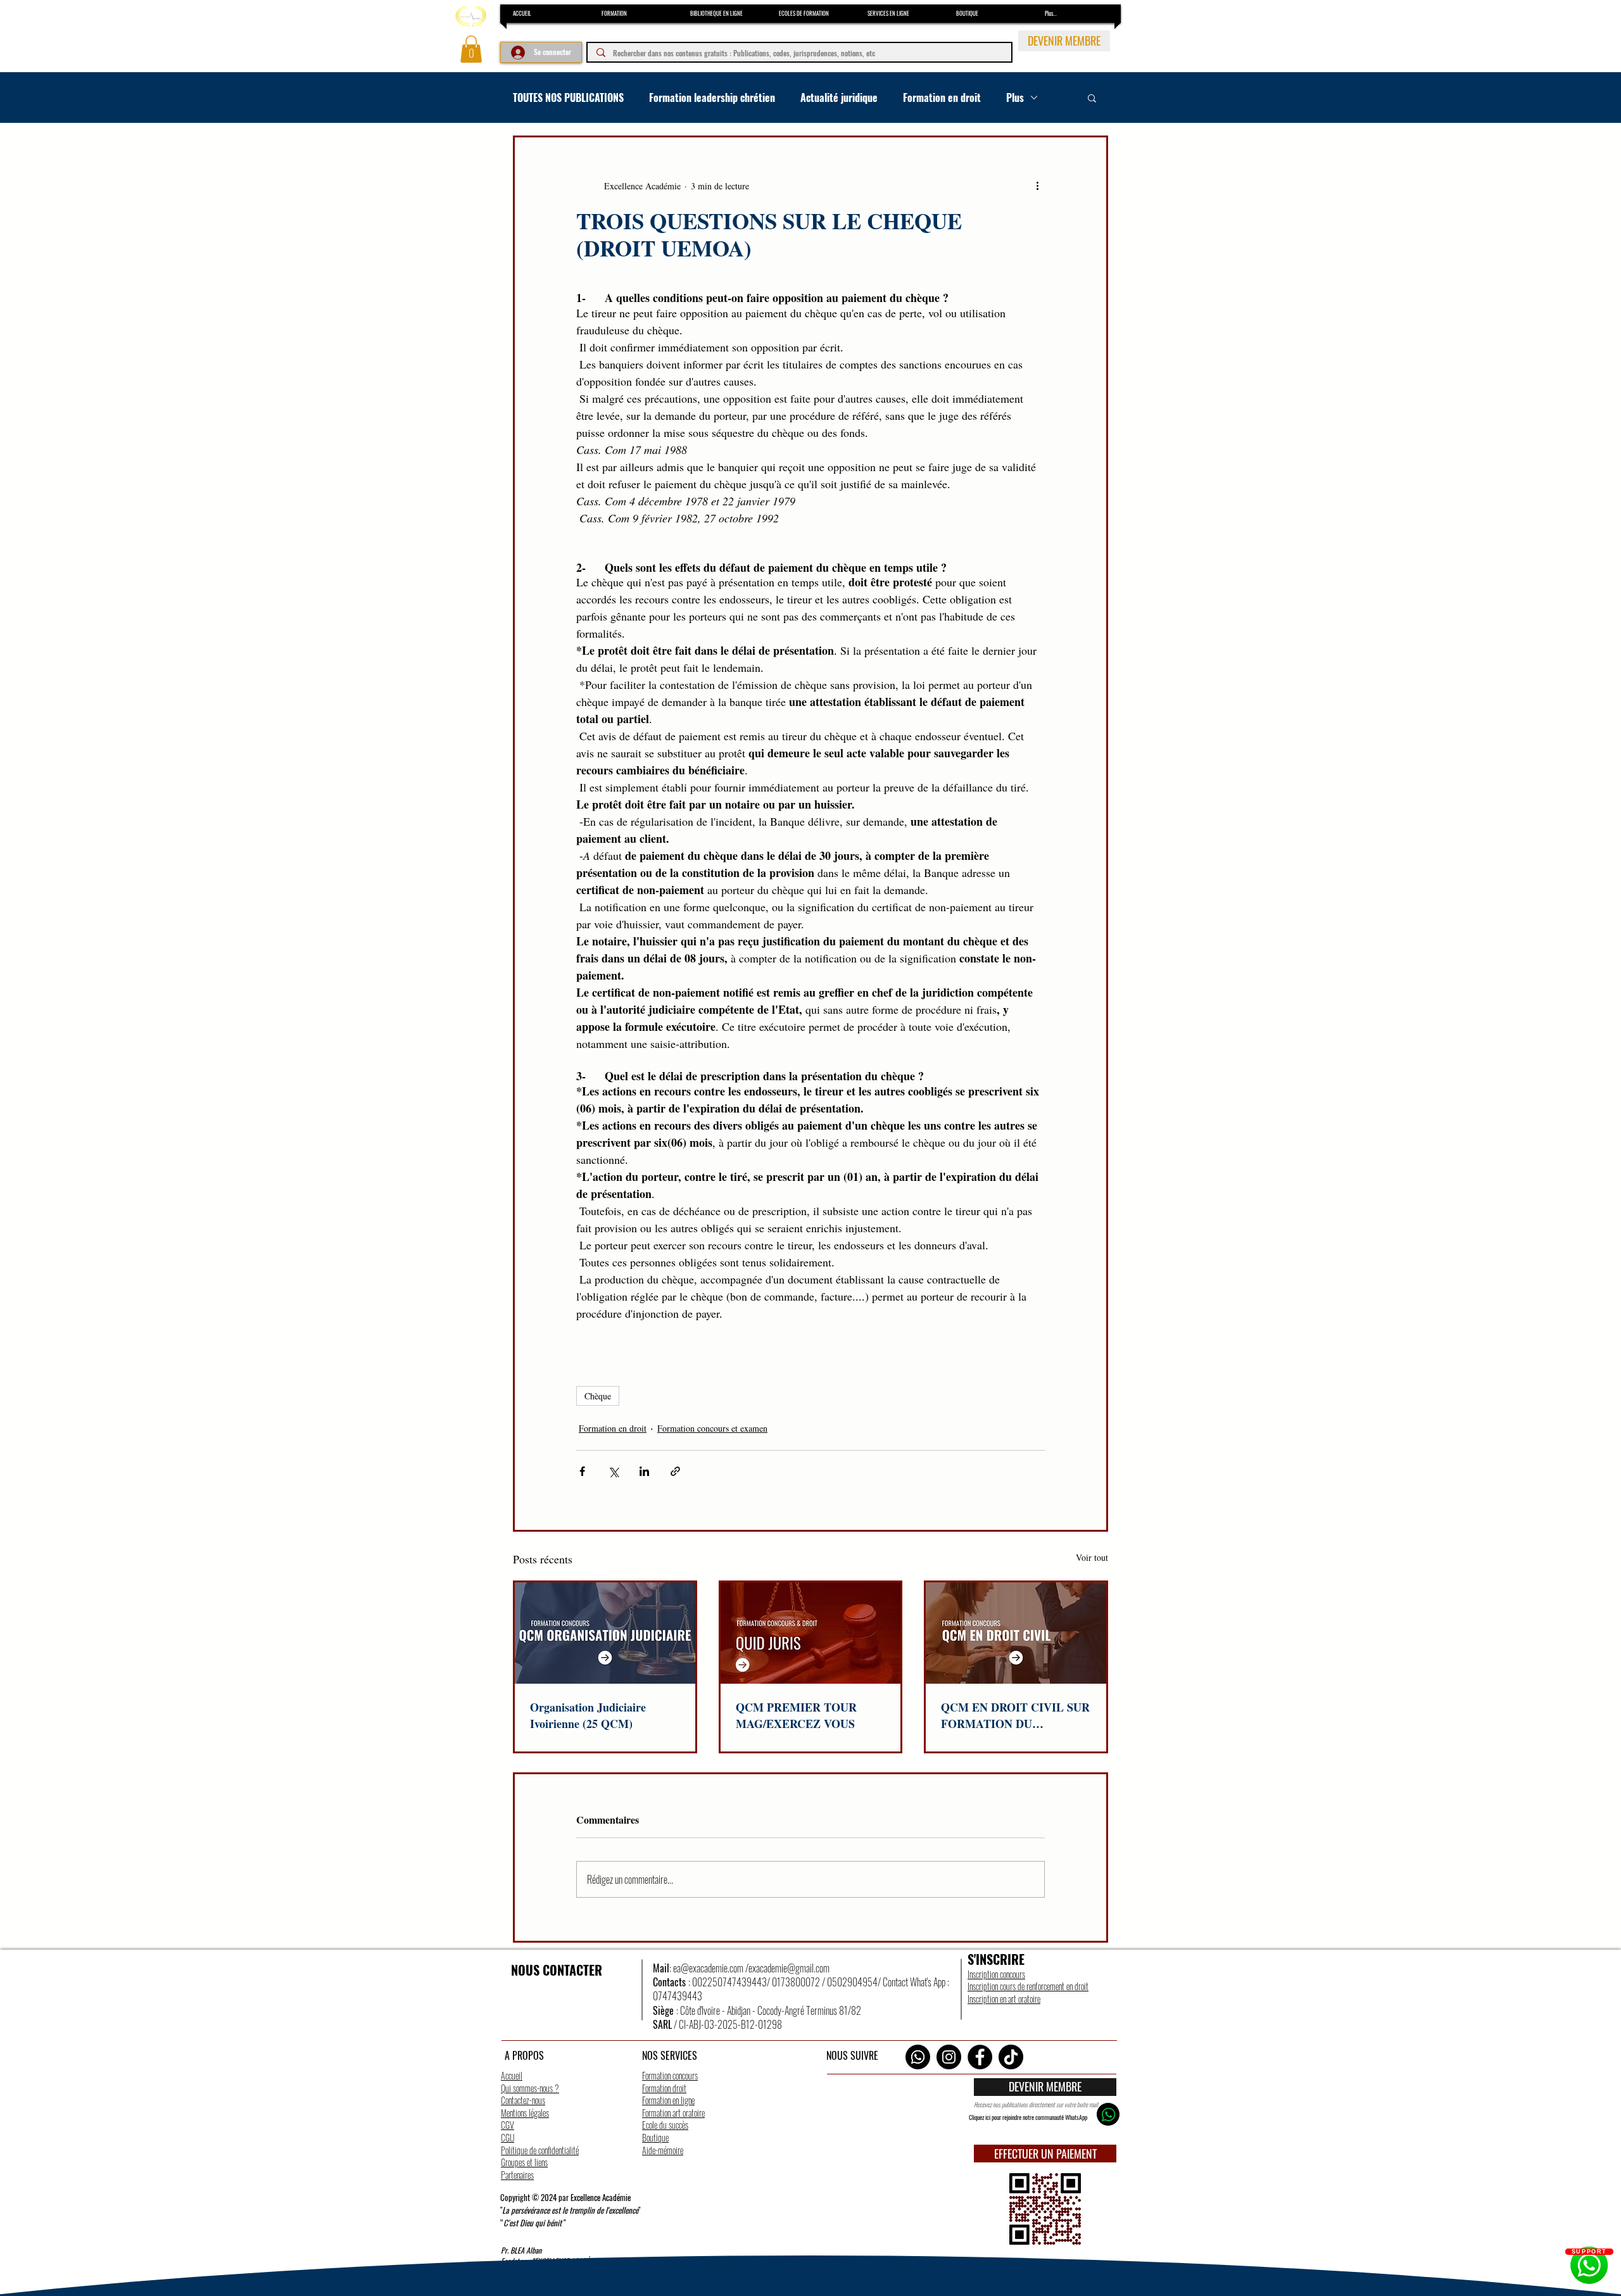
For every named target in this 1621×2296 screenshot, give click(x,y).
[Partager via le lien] (675, 1471)
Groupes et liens (524, 2162)
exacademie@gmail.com (789, 1968)
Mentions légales (525, 2113)
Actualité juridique (839, 98)
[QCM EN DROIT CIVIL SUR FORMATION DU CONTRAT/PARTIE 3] (1016, 1633)
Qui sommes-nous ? (530, 2088)
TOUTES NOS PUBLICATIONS (568, 98)
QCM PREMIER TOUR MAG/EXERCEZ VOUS (796, 1715)
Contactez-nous (523, 2100)
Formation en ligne (668, 2100)
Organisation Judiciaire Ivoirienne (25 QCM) (588, 1715)
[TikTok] (1011, 2057)
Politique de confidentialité (540, 2150)
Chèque (598, 1396)
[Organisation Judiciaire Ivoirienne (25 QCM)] (605, 1633)
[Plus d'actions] (1037, 186)
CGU (508, 2137)
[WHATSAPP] (1108, 2114)
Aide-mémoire (663, 2150)
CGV (508, 2125)
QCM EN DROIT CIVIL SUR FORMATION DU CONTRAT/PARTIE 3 (1015, 1715)
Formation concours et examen (712, 1428)
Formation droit (664, 2088)
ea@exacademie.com (708, 1968)
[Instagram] (949, 2057)
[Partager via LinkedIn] (644, 1471)
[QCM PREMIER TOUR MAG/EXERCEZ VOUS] (811, 1633)
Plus (1015, 98)
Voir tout (1092, 1557)
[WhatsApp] (918, 2057)
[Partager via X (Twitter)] (613, 1471)
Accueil (512, 2075)
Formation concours (670, 2075)
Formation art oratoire (673, 2113)
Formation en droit (942, 98)
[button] (471, 49)
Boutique (655, 2137)
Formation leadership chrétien (712, 98)
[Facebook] (980, 2057)
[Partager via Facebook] (582, 1471)
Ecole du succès (665, 2125)
